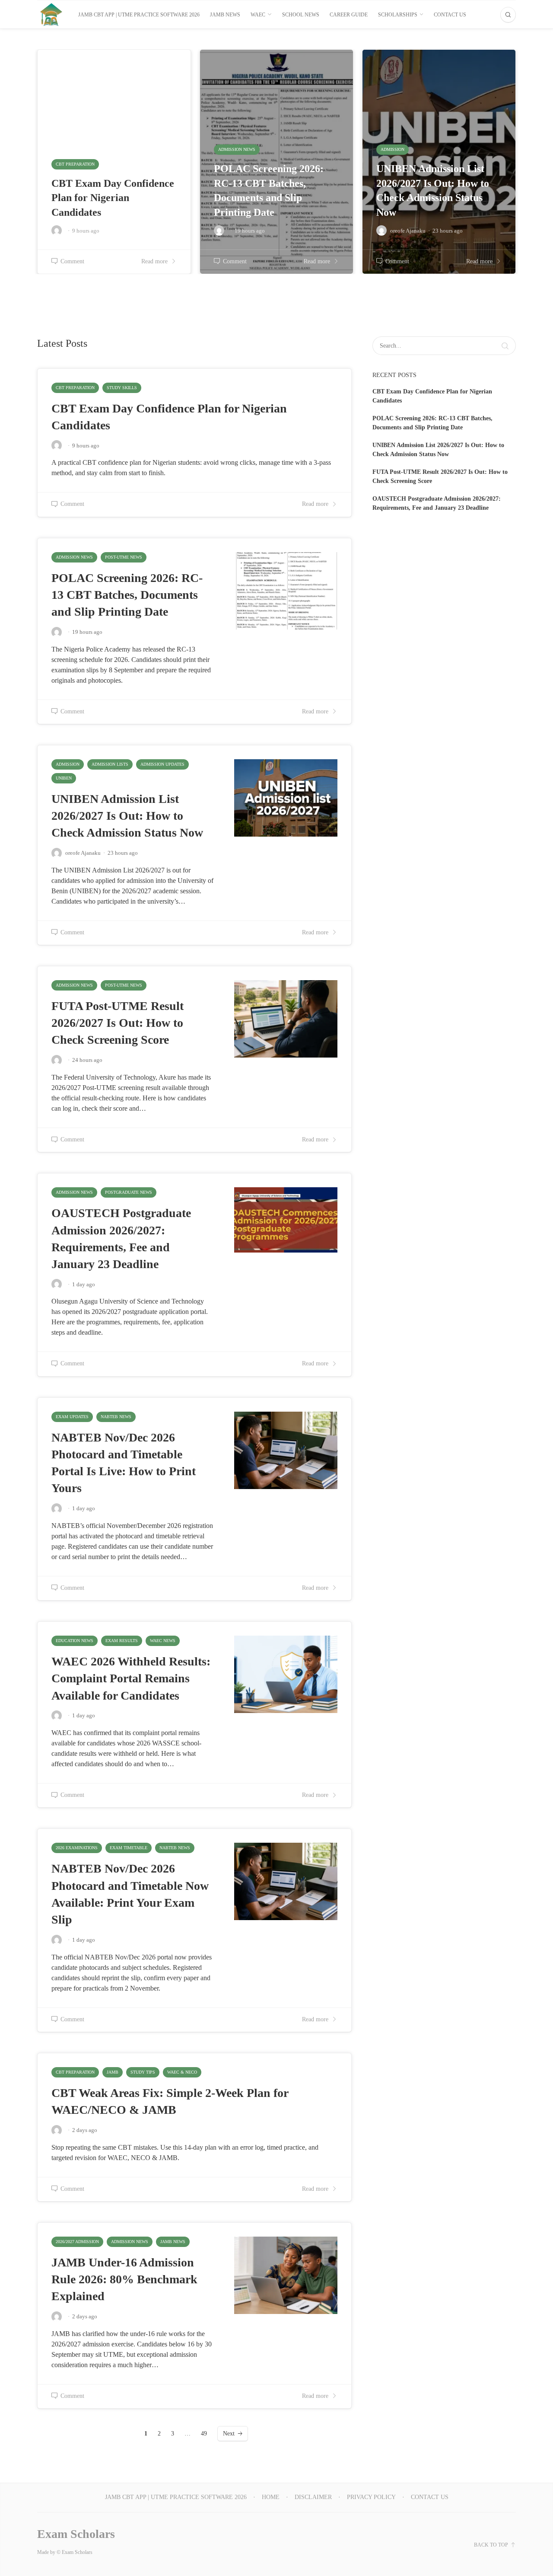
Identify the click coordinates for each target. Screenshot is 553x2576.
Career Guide (349, 15)
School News (301, 15)
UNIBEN (64, 778)
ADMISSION (68, 764)
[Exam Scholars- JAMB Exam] (51, 14)
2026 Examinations (77, 1848)
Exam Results (122, 1641)
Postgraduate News (129, 1192)
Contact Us (450, 15)
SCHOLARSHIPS (398, 15)
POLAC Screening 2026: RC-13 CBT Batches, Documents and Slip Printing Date (127, 595)
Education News (75, 1641)
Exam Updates (72, 1417)
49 (204, 2434)
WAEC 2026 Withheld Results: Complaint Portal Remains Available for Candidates (131, 1678)
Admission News (74, 557)
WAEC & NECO (182, 2072)
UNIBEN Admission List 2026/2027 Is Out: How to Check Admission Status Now (127, 816)
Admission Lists (110, 764)
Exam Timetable (129, 1848)
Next (229, 2434)
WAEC (258, 15)
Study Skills (122, 388)
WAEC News (163, 1641)
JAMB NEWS (225, 15)
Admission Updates (162, 764)
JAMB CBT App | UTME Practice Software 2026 (139, 15)
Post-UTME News (124, 557)
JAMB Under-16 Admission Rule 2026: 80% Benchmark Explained (124, 2279)
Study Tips (143, 2072)
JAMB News (173, 2242)
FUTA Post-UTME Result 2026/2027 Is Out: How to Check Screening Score (118, 1023)
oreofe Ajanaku (83, 853)
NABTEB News (116, 1417)
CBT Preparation (75, 388)
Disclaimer (313, 2497)
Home (271, 2497)
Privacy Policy (371, 2497)
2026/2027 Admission (77, 2242)
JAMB (113, 2072)
